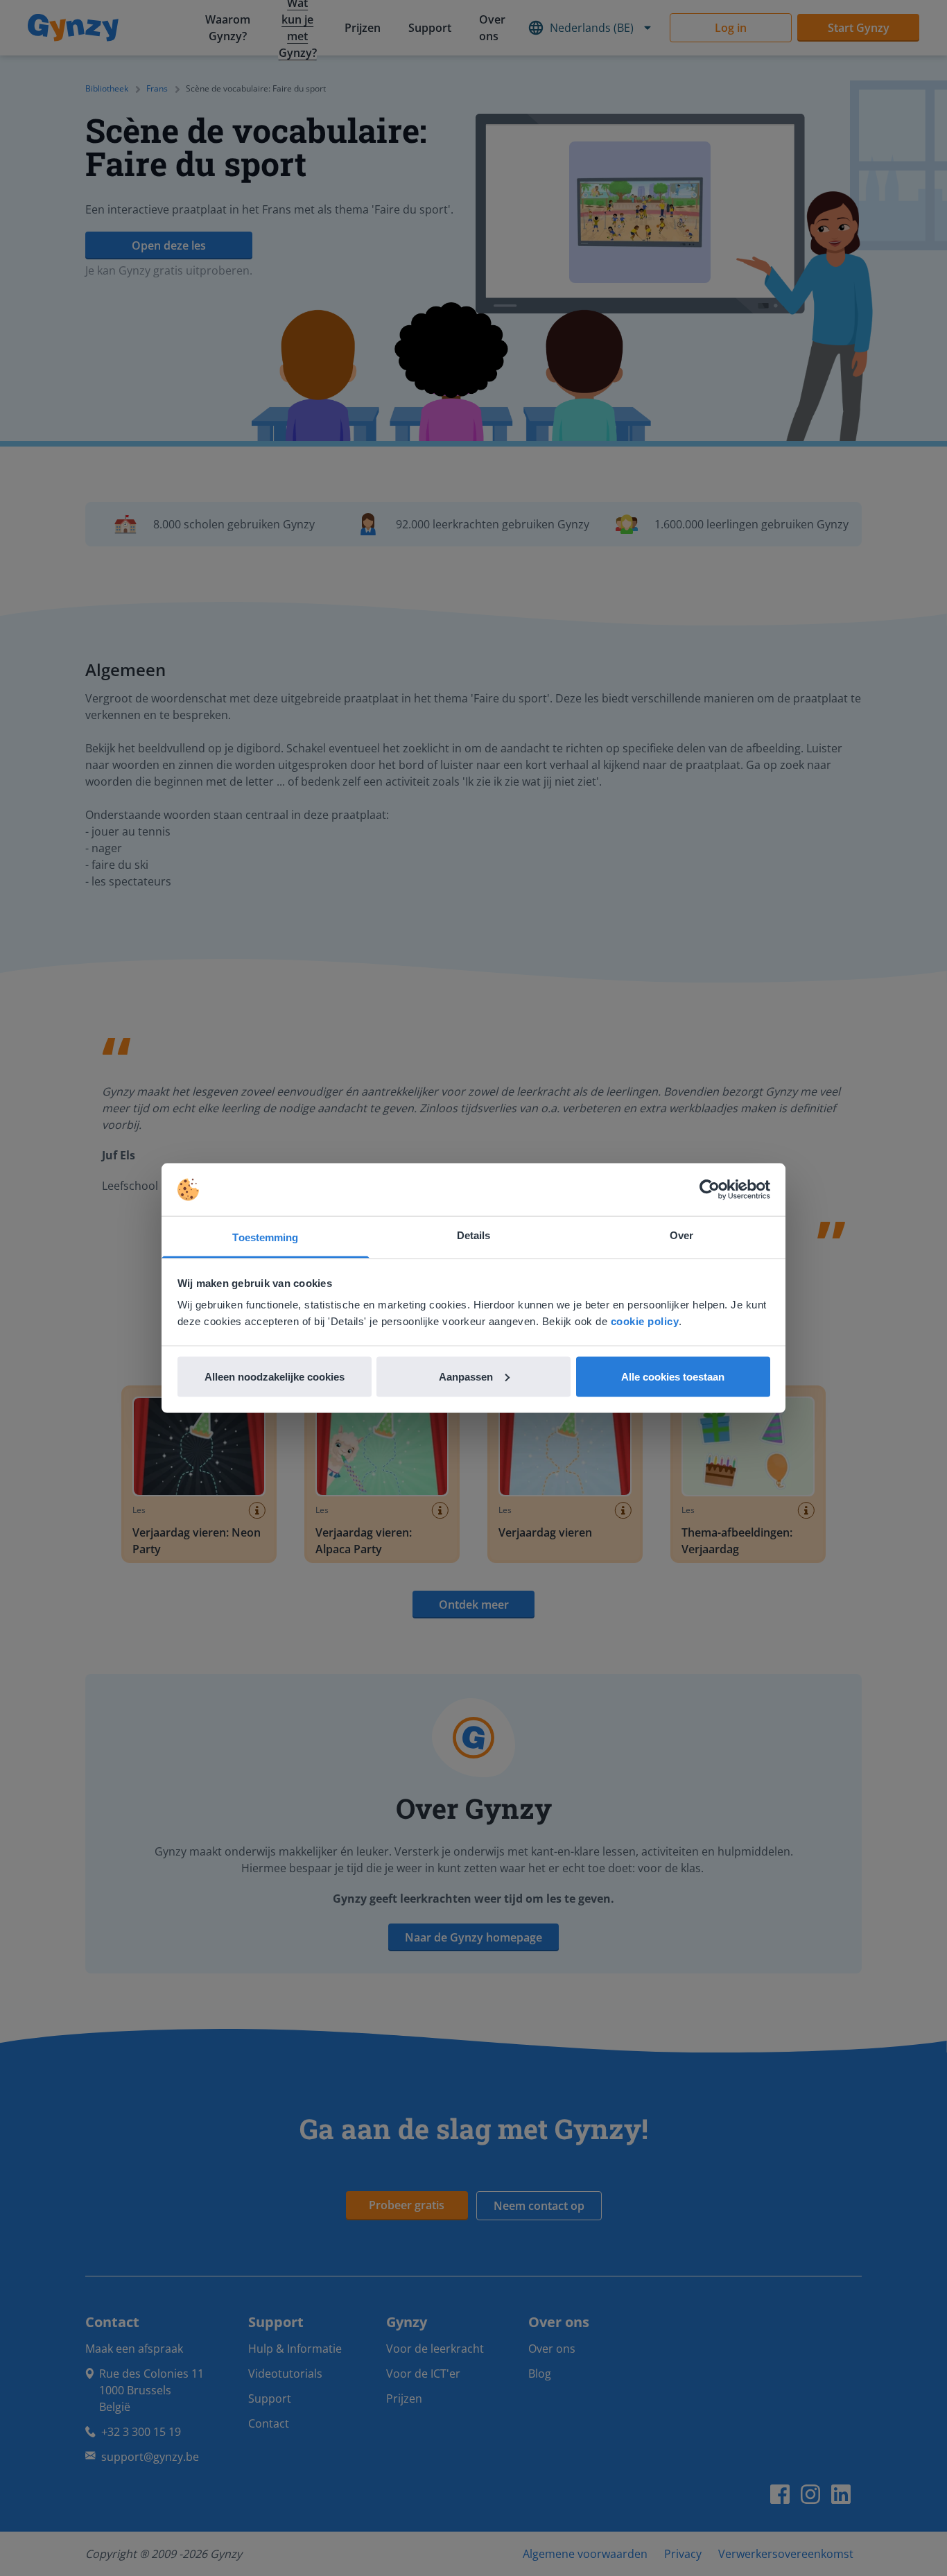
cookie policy (645, 1321)
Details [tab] (474, 1235)
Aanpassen (466, 1376)
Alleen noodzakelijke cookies (275, 1376)
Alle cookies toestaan (673, 1376)
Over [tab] (681, 1235)
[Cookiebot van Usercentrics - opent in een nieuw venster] (710, 1190)
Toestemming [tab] (265, 1237)
